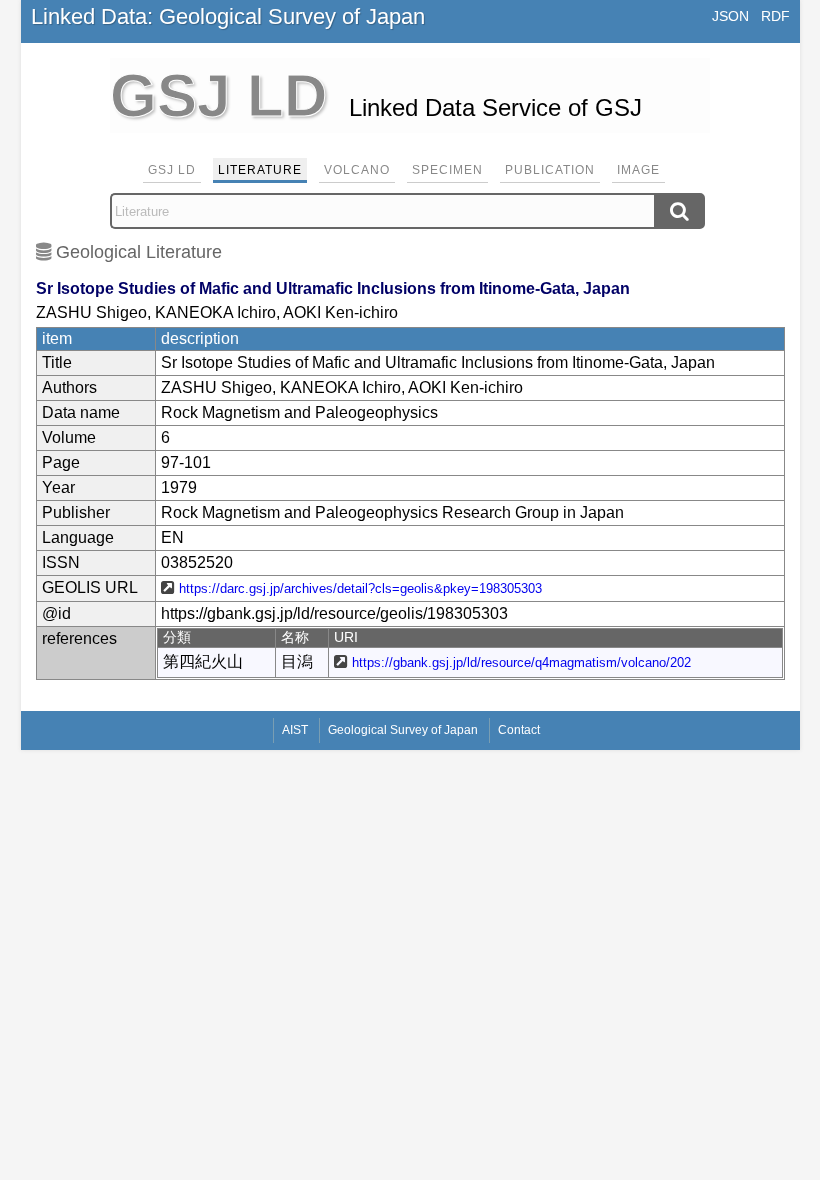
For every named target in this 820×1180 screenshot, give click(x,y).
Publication (550, 170)
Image (638, 170)
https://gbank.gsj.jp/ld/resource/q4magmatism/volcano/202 (521, 662)
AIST (295, 730)
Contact (519, 730)
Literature (260, 170)
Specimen (447, 170)
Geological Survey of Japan (403, 730)
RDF (775, 16)
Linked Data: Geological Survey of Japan (228, 16)
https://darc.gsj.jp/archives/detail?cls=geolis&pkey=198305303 (360, 588)
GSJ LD (172, 170)
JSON (730, 16)
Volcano (357, 170)
